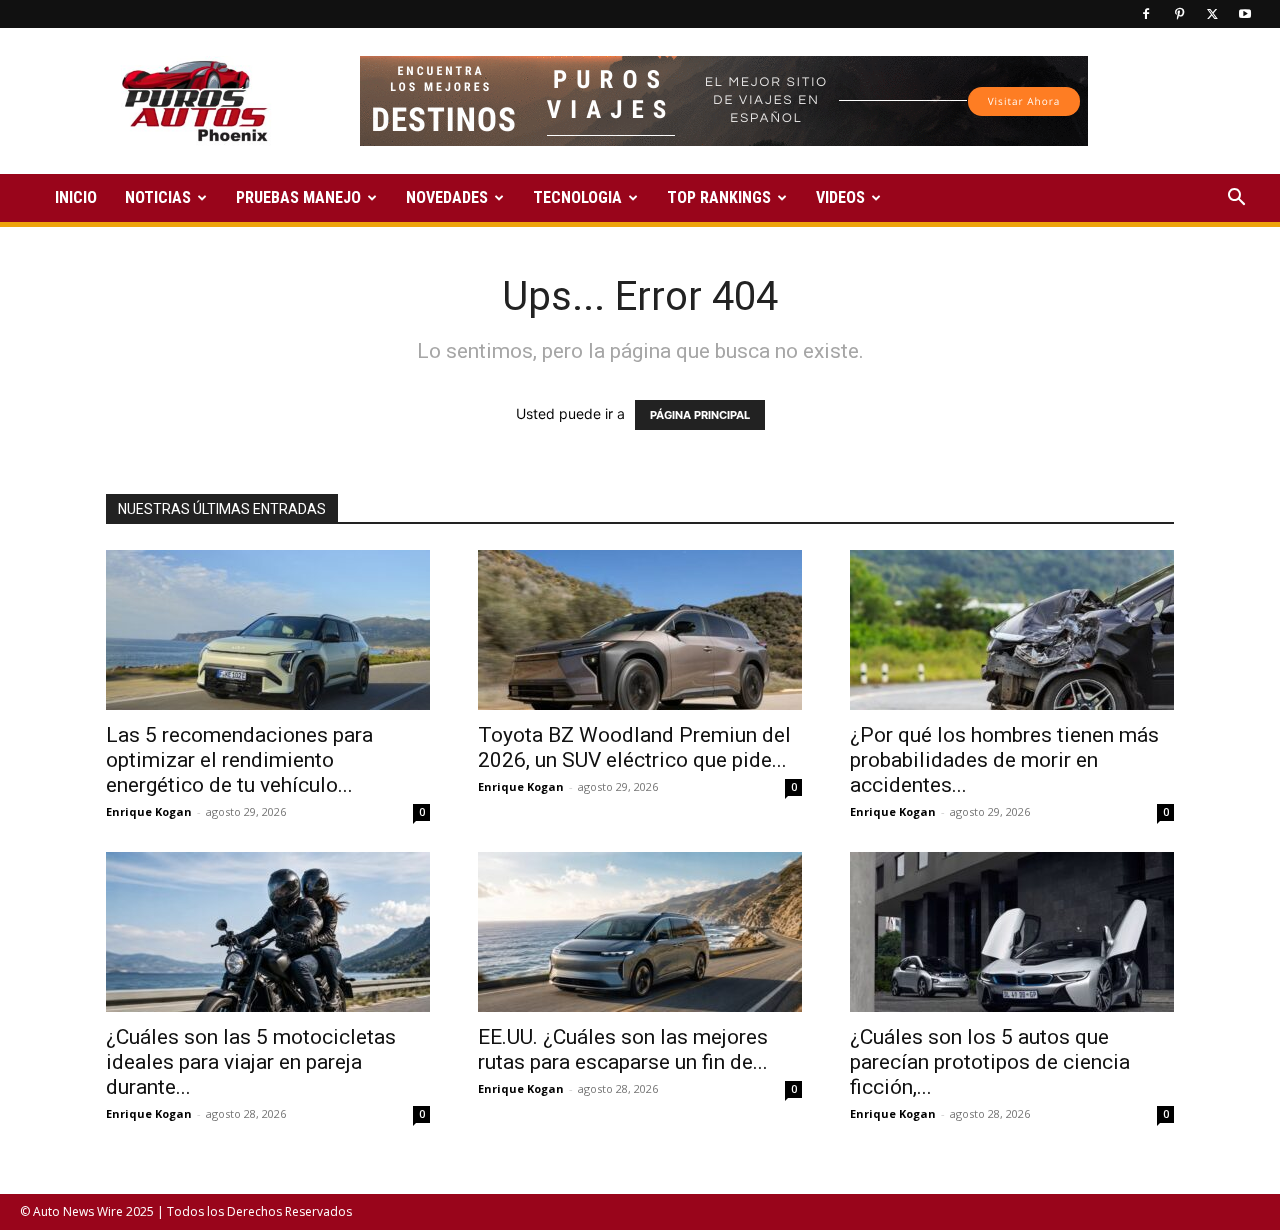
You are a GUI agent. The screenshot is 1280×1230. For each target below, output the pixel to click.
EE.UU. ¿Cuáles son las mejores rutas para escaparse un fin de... (623, 1049)
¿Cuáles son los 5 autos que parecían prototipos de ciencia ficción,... (990, 1062)
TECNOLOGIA (577, 197)
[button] (1236, 199)
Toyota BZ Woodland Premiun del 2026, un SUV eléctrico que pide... (634, 747)
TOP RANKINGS (719, 197)
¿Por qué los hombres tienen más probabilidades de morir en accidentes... (1004, 760)
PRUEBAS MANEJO (298, 197)
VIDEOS (840, 197)
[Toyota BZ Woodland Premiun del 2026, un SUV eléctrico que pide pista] (640, 630)
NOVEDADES (447, 197)
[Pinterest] (1179, 14)
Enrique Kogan (149, 811)
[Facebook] (1146, 14)
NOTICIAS (158, 197)
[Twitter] (1212, 14)
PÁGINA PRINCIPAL (700, 415)
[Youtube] (1245, 14)
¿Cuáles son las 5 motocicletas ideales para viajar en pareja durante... (251, 1062)
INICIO (76, 197)
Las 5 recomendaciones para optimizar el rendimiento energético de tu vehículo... (239, 760)
